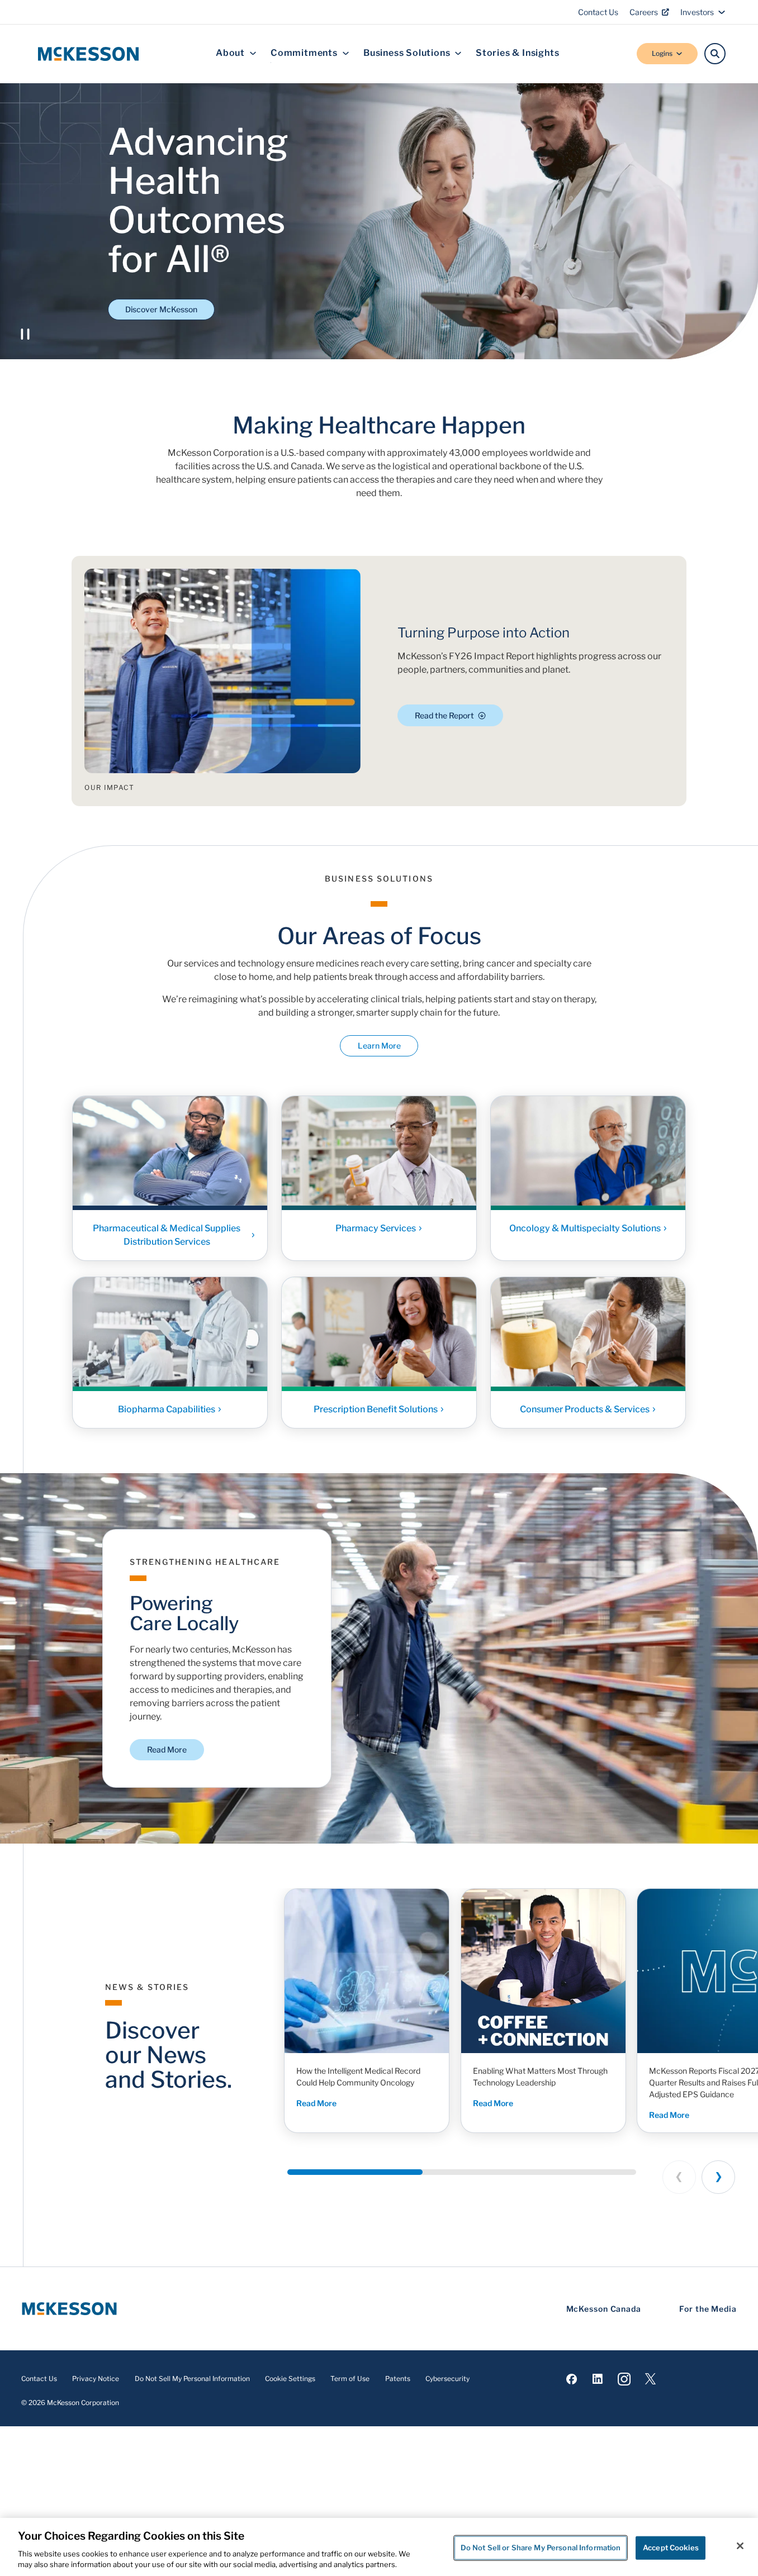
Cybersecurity (447, 2379)
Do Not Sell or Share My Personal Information (541, 2548)
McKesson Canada (604, 2309)
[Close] (740, 2546)
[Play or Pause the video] (25, 334)
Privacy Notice (96, 2379)
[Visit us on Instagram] (624, 2379)
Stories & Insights (517, 53)
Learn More (379, 1046)
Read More (167, 1749)
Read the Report (444, 715)
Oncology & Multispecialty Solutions (585, 1228)
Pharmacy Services (376, 1228)
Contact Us (598, 12)
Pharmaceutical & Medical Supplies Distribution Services (167, 1235)
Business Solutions (407, 53)
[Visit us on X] (650, 2379)
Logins (662, 53)
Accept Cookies (671, 2548)
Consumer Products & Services (585, 1409)
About (230, 53)
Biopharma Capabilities (167, 1409)
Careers (644, 12)
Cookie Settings (290, 2379)
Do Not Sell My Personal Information (192, 2379)
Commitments (304, 53)
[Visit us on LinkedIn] (598, 2379)
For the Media (708, 2309)
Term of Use (350, 2379)
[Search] (715, 54)
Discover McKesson (161, 309)
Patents (398, 2379)
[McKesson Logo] (69, 2309)
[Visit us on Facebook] (572, 2379)
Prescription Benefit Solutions (376, 1409)
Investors (697, 12)
